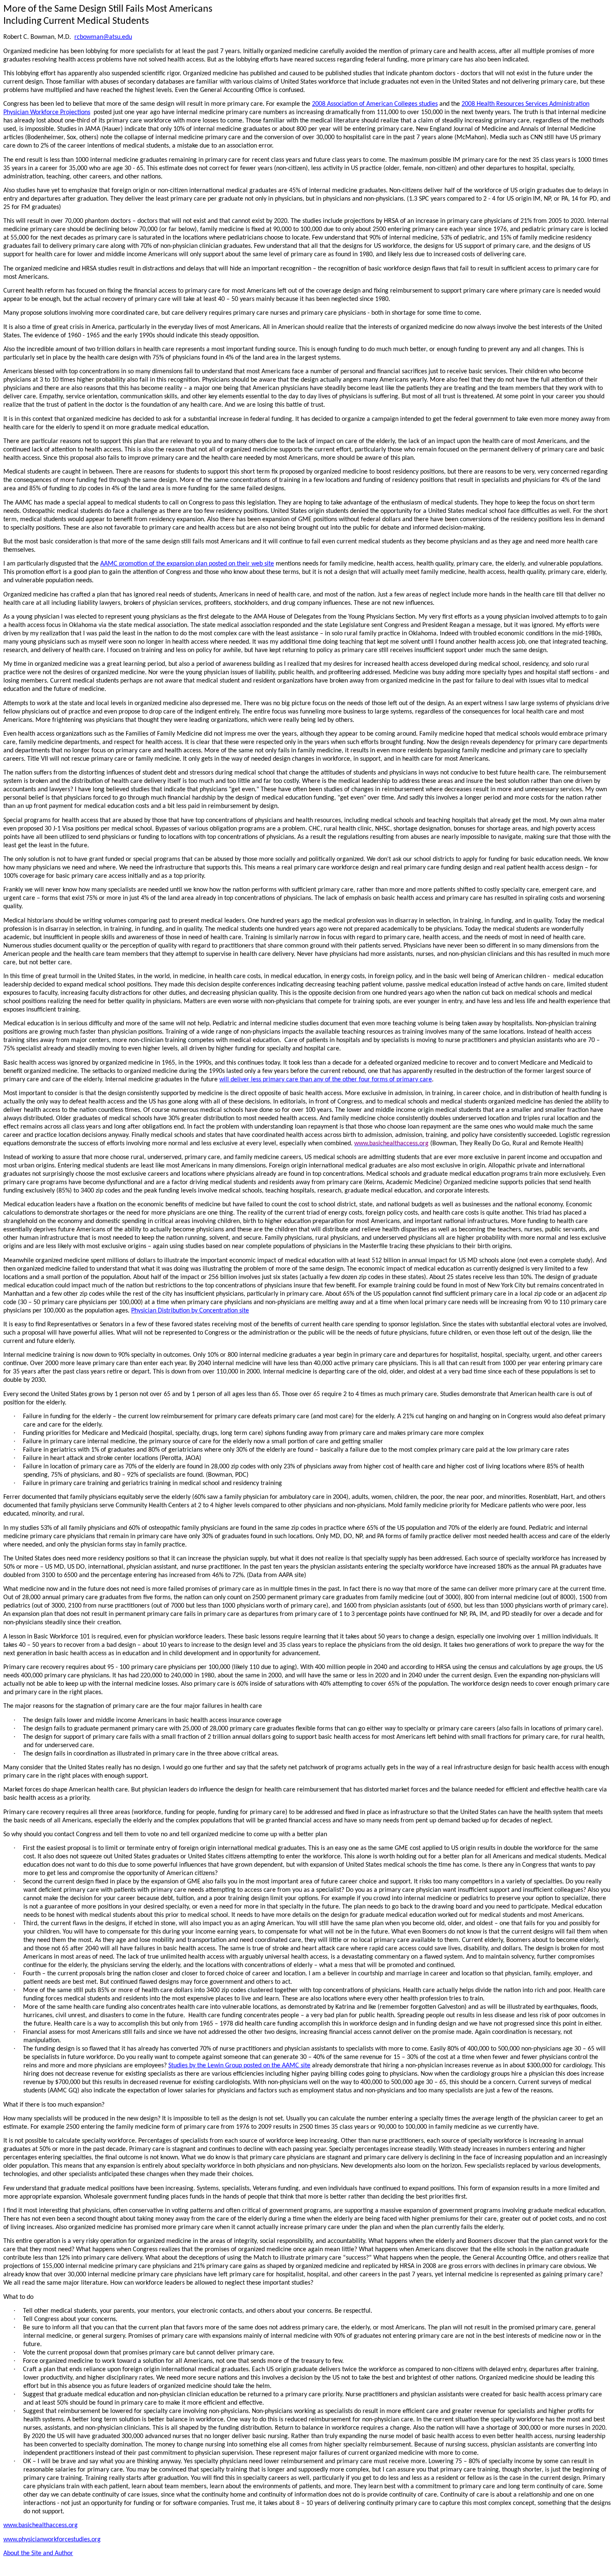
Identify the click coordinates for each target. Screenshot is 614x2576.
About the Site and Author (38, 2553)
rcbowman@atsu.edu (103, 37)
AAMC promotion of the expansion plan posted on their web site (187, 564)
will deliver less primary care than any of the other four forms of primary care (326, 1080)
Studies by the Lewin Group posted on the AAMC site (239, 2066)
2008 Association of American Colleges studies (375, 104)
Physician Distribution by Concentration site (190, 1311)
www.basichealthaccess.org (41, 2525)
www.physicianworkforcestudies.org (52, 2540)
